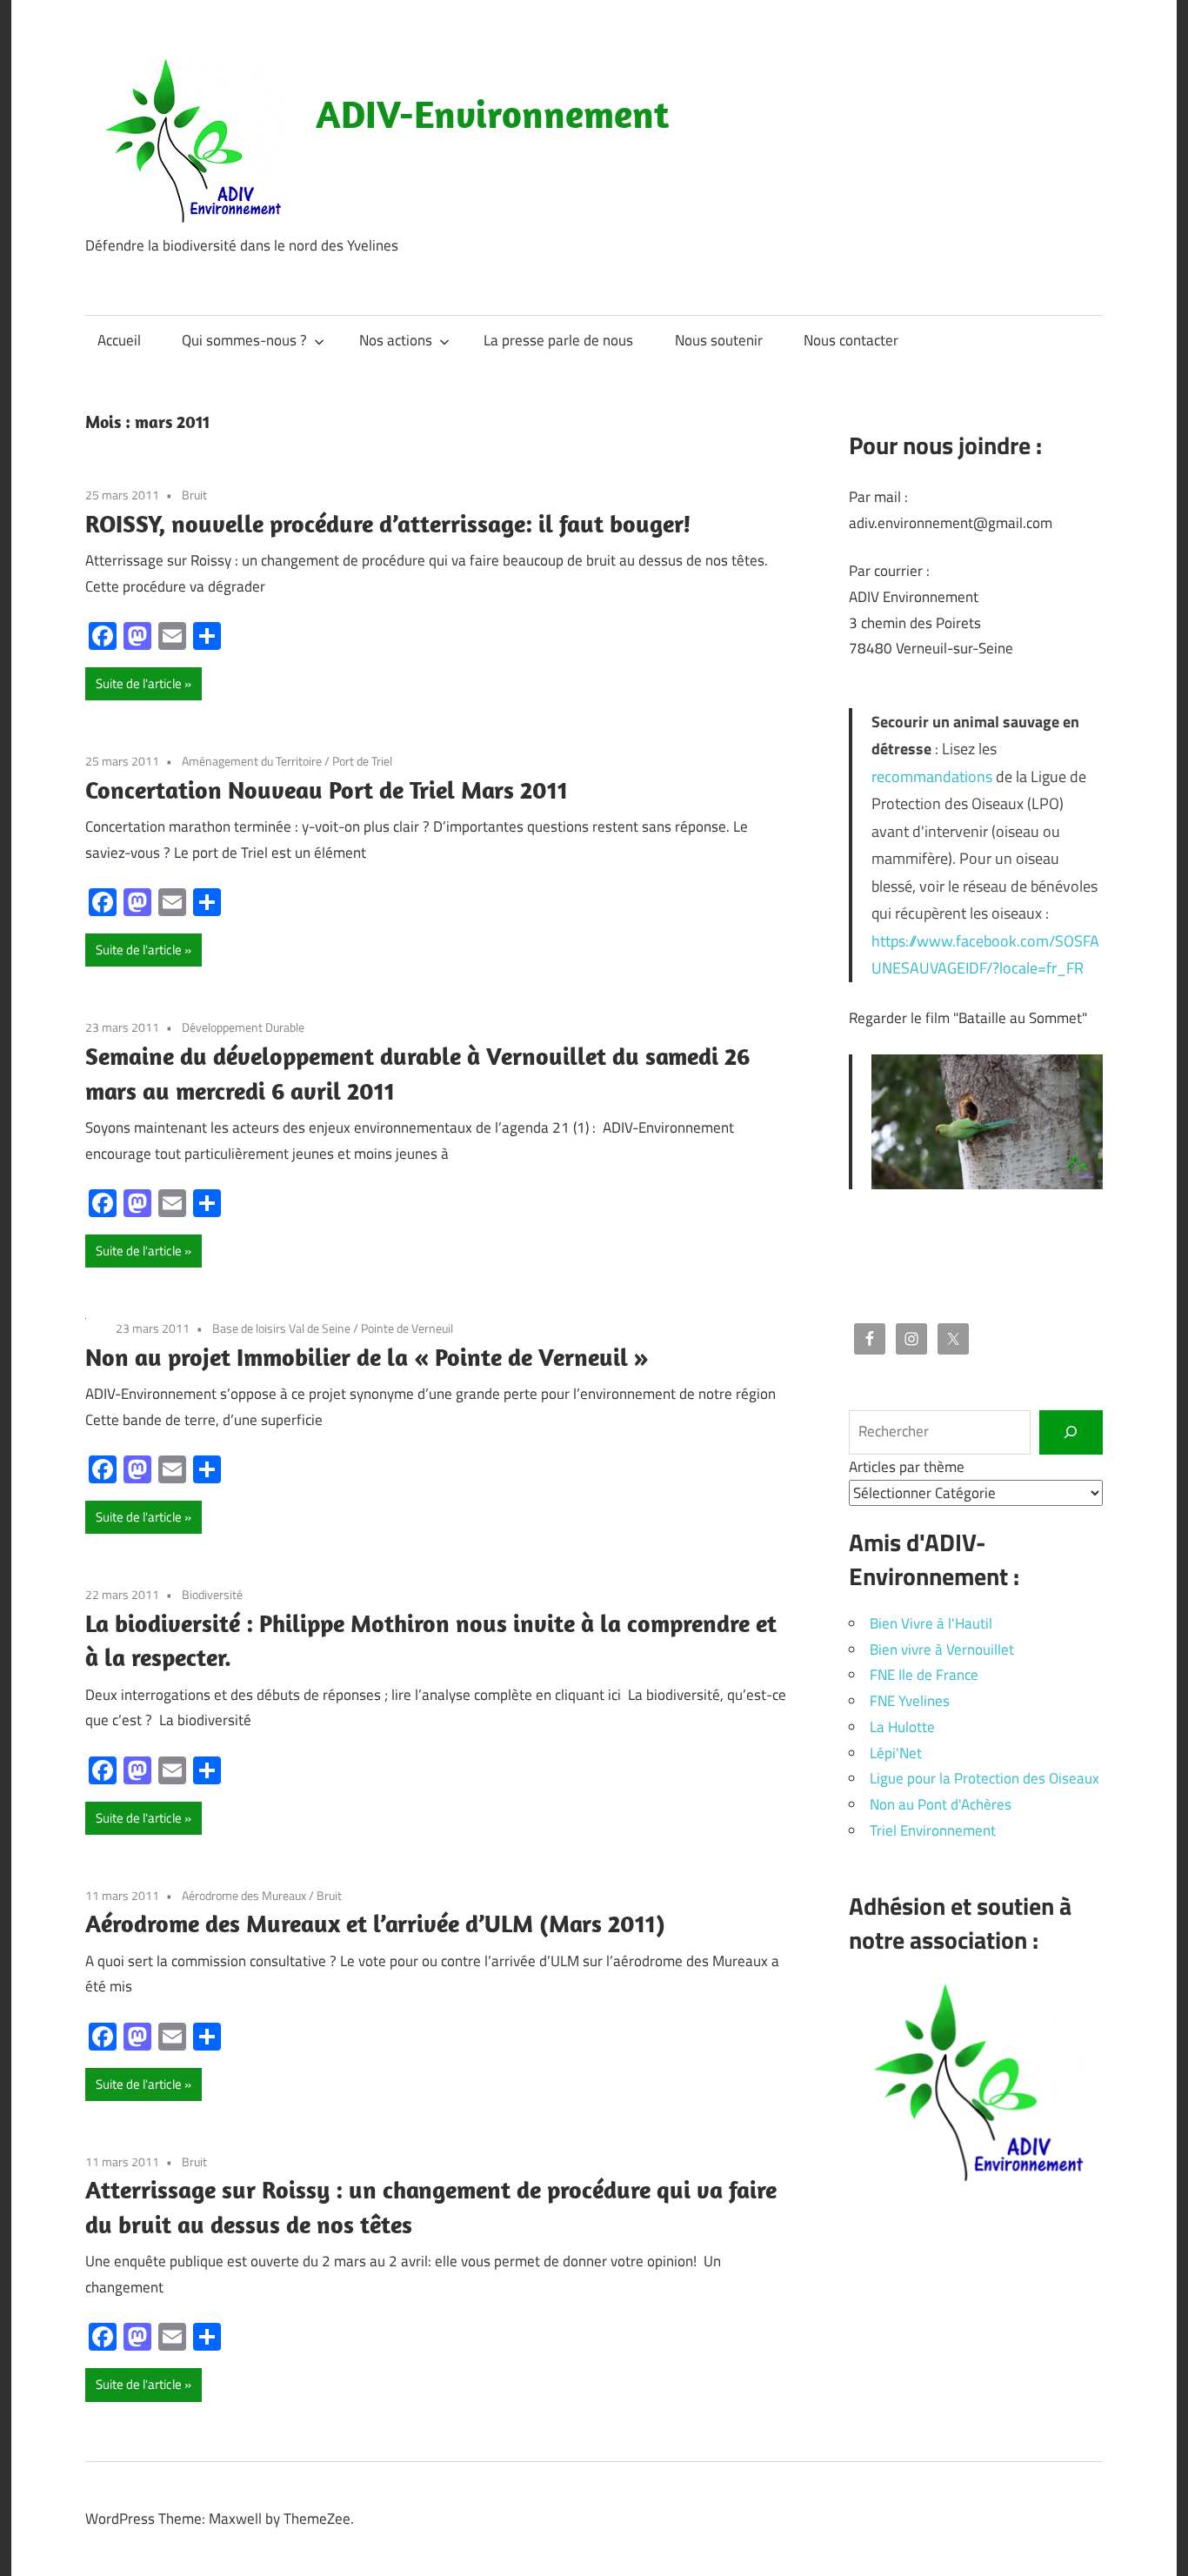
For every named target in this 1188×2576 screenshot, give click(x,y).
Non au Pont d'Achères (941, 1804)
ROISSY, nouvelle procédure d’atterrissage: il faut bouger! (388, 523)
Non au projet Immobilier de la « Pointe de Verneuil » (367, 1357)
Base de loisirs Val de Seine (281, 1328)
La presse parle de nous (558, 340)
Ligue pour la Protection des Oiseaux (984, 1778)
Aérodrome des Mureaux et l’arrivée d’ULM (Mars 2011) (375, 1923)
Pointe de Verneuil (407, 1328)
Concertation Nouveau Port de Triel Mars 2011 (327, 790)
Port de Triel (362, 761)
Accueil (119, 340)
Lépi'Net (896, 1753)
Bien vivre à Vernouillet (942, 1649)
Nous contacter (851, 340)
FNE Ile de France (924, 1675)
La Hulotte (902, 1727)
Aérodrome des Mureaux (244, 1895)
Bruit (194, 495)
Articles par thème (907, 1467)
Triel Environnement (933, 1830)
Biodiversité (212, 1594)
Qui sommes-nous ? (244, 340)
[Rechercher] (1071, 1432)
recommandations (932, 776)
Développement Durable (243, 1027)
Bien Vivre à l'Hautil (931, 1623)
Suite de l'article (139, 683)
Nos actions (396, 340)
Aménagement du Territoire (252, 761)
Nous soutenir (719, 340)
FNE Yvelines (910, 1701)
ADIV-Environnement (492, 114)
